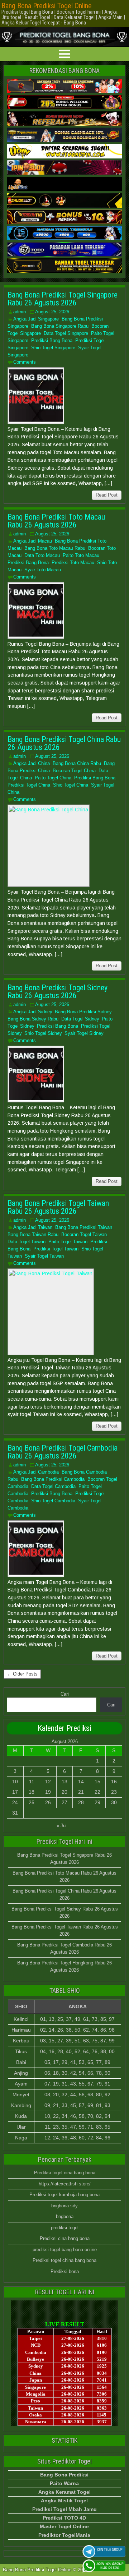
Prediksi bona (65, 2271)
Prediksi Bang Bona (52, 340)
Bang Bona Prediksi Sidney (83, 1012)
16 (114, 1782)
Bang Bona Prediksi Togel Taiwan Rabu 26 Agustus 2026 (58, 1207)
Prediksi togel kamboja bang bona (64, 2195)
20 (64, 1792)
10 (15, 1782)
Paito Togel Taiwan (68, 1242)
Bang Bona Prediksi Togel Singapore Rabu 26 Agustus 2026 (63, 299)
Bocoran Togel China (74, 771)
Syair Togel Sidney (84, 1033)
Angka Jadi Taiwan (33, 1227)
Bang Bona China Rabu (77, 763)
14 (81, 1782)
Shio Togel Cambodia (53, 1501)
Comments (25, 362)
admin (20, 312)
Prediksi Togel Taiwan (56, 1249)
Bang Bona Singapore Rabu (60, 326)
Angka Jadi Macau (33, 541)
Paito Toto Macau (81, 555)
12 (48, 1782)
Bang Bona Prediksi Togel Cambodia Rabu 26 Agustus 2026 (63, 1452)
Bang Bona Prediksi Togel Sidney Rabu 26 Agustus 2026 (58, 992)
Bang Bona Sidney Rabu (33, 1019)
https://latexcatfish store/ (65, 2184)
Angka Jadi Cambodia (36, 1472)
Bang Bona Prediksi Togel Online (47, 6)
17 (15, 1792)
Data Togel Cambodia (53, 1486)
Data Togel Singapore (66, 333)
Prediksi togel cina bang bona (65, 2173)
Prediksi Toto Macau (73, 563)
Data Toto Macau (42, 555)
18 (32, 1792)
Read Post (107, 495)
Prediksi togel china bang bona (64, 2260)
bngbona (65, 2216)
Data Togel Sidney (80, 1019)
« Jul (62, 1826)
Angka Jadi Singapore (36, 319)
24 (15, 1802)
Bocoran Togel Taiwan (84, 1234)
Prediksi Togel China (29, 785)
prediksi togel (65, 2228)
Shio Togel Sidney (43, 1033)
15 (97, 1782)
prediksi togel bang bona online (65, 2250)
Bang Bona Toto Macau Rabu (55, 548)
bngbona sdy (64, 2206)
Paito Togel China (53, 778)
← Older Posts (22, 1674)
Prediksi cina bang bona (65, 2238)
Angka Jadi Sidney (33, 1012)
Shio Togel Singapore (53, 348)
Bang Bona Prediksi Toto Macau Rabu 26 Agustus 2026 (56, 521)
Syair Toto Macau (43, 570)
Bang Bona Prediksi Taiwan (84, 1227)
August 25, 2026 (52, 312)
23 (114, 1792)
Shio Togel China (71, 785)
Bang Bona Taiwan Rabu (33, 1234)
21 (81, 1792)
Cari (65, 1694)
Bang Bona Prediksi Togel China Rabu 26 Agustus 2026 (64, 743)
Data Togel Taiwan (27, 1242)
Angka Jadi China (32, 763)
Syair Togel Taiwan (44, 1256)
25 (32, 1802)
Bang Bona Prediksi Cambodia (53, 1479)
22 (97, 1792)
